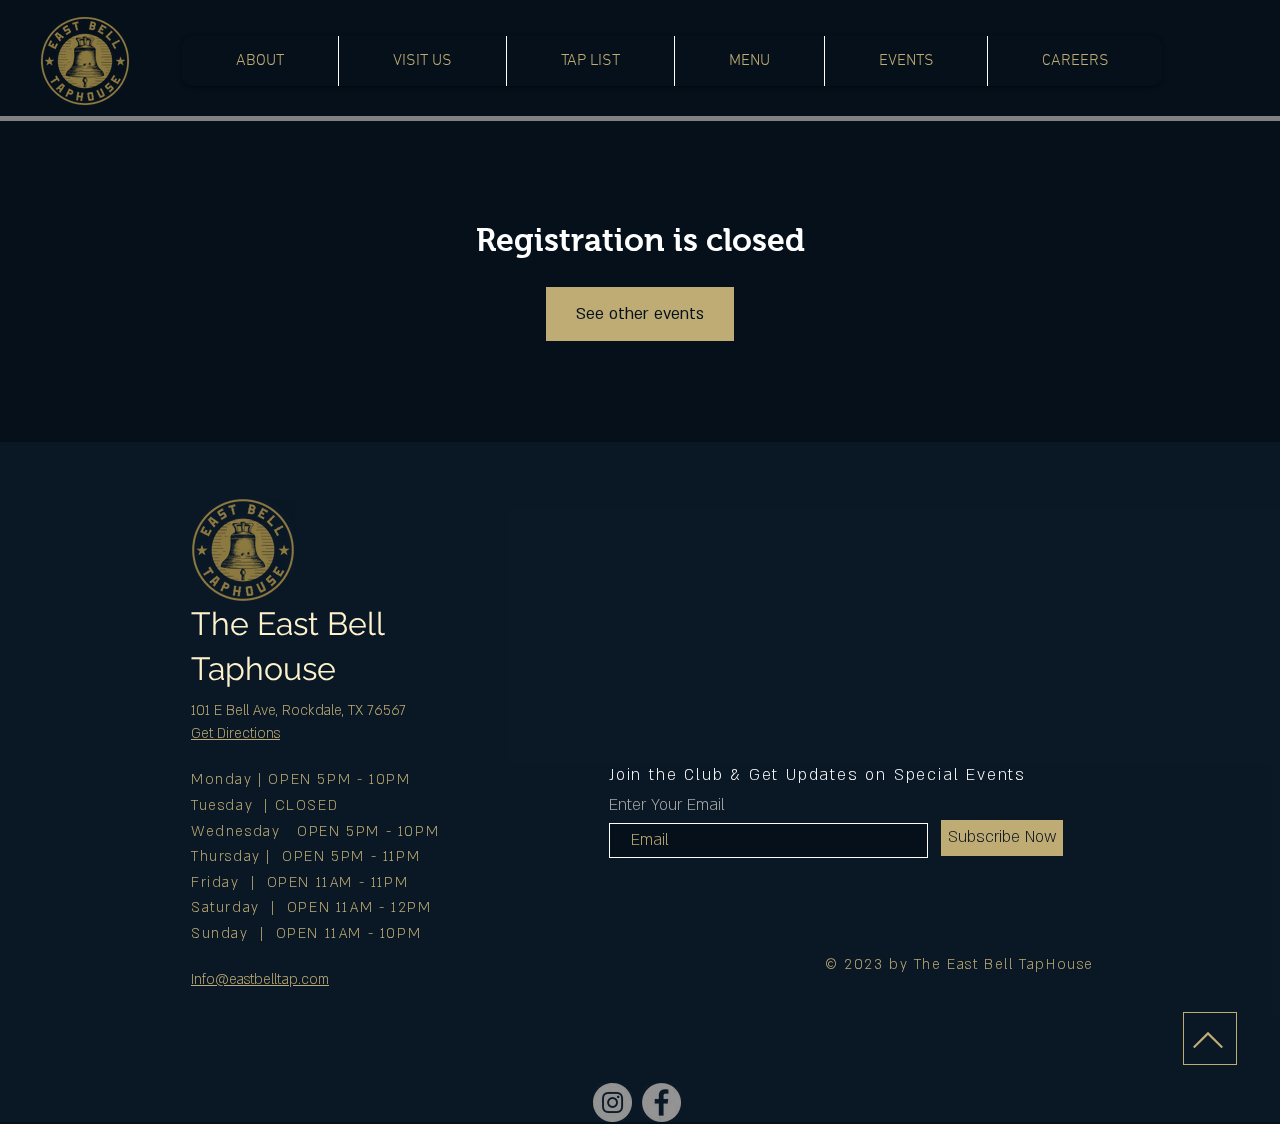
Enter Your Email (667, 805)
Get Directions (235, 733)
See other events (640, 314)
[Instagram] (612, 1102)
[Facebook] (661, 1102)
